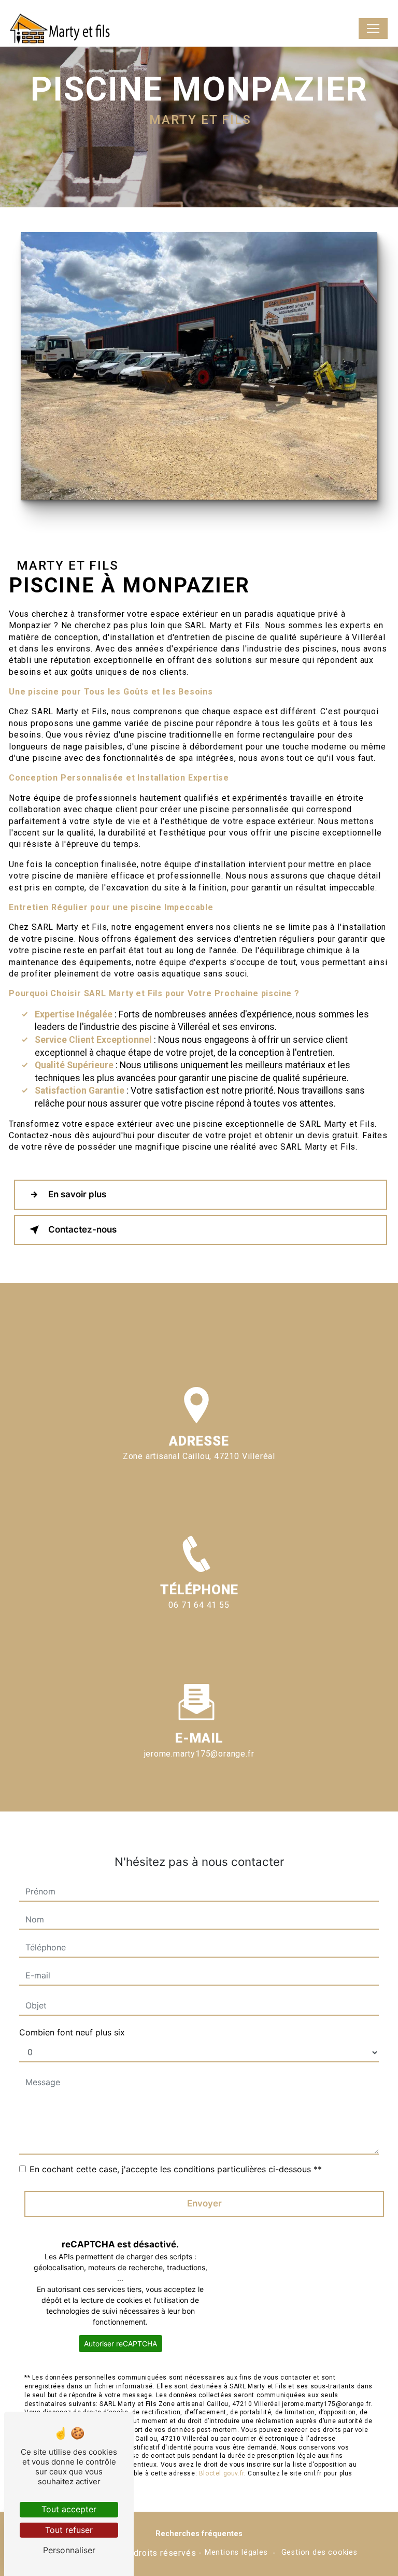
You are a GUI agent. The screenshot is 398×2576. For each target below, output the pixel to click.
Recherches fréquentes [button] (199, 2534)
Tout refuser (69, 2530)
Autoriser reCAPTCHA (120, 2344)
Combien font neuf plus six (72, 2032)
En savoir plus (77, 1194)
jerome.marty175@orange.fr (199, 1754)
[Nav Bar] (373, 29)
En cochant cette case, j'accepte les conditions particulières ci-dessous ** (176, 2169)
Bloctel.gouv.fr (222, 2473)
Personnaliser (69, 2550)
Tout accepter (69, 2509)
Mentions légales (236, 2552)
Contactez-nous (82, 1229)
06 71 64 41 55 (199, 1605)
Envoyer (204, 2203)
